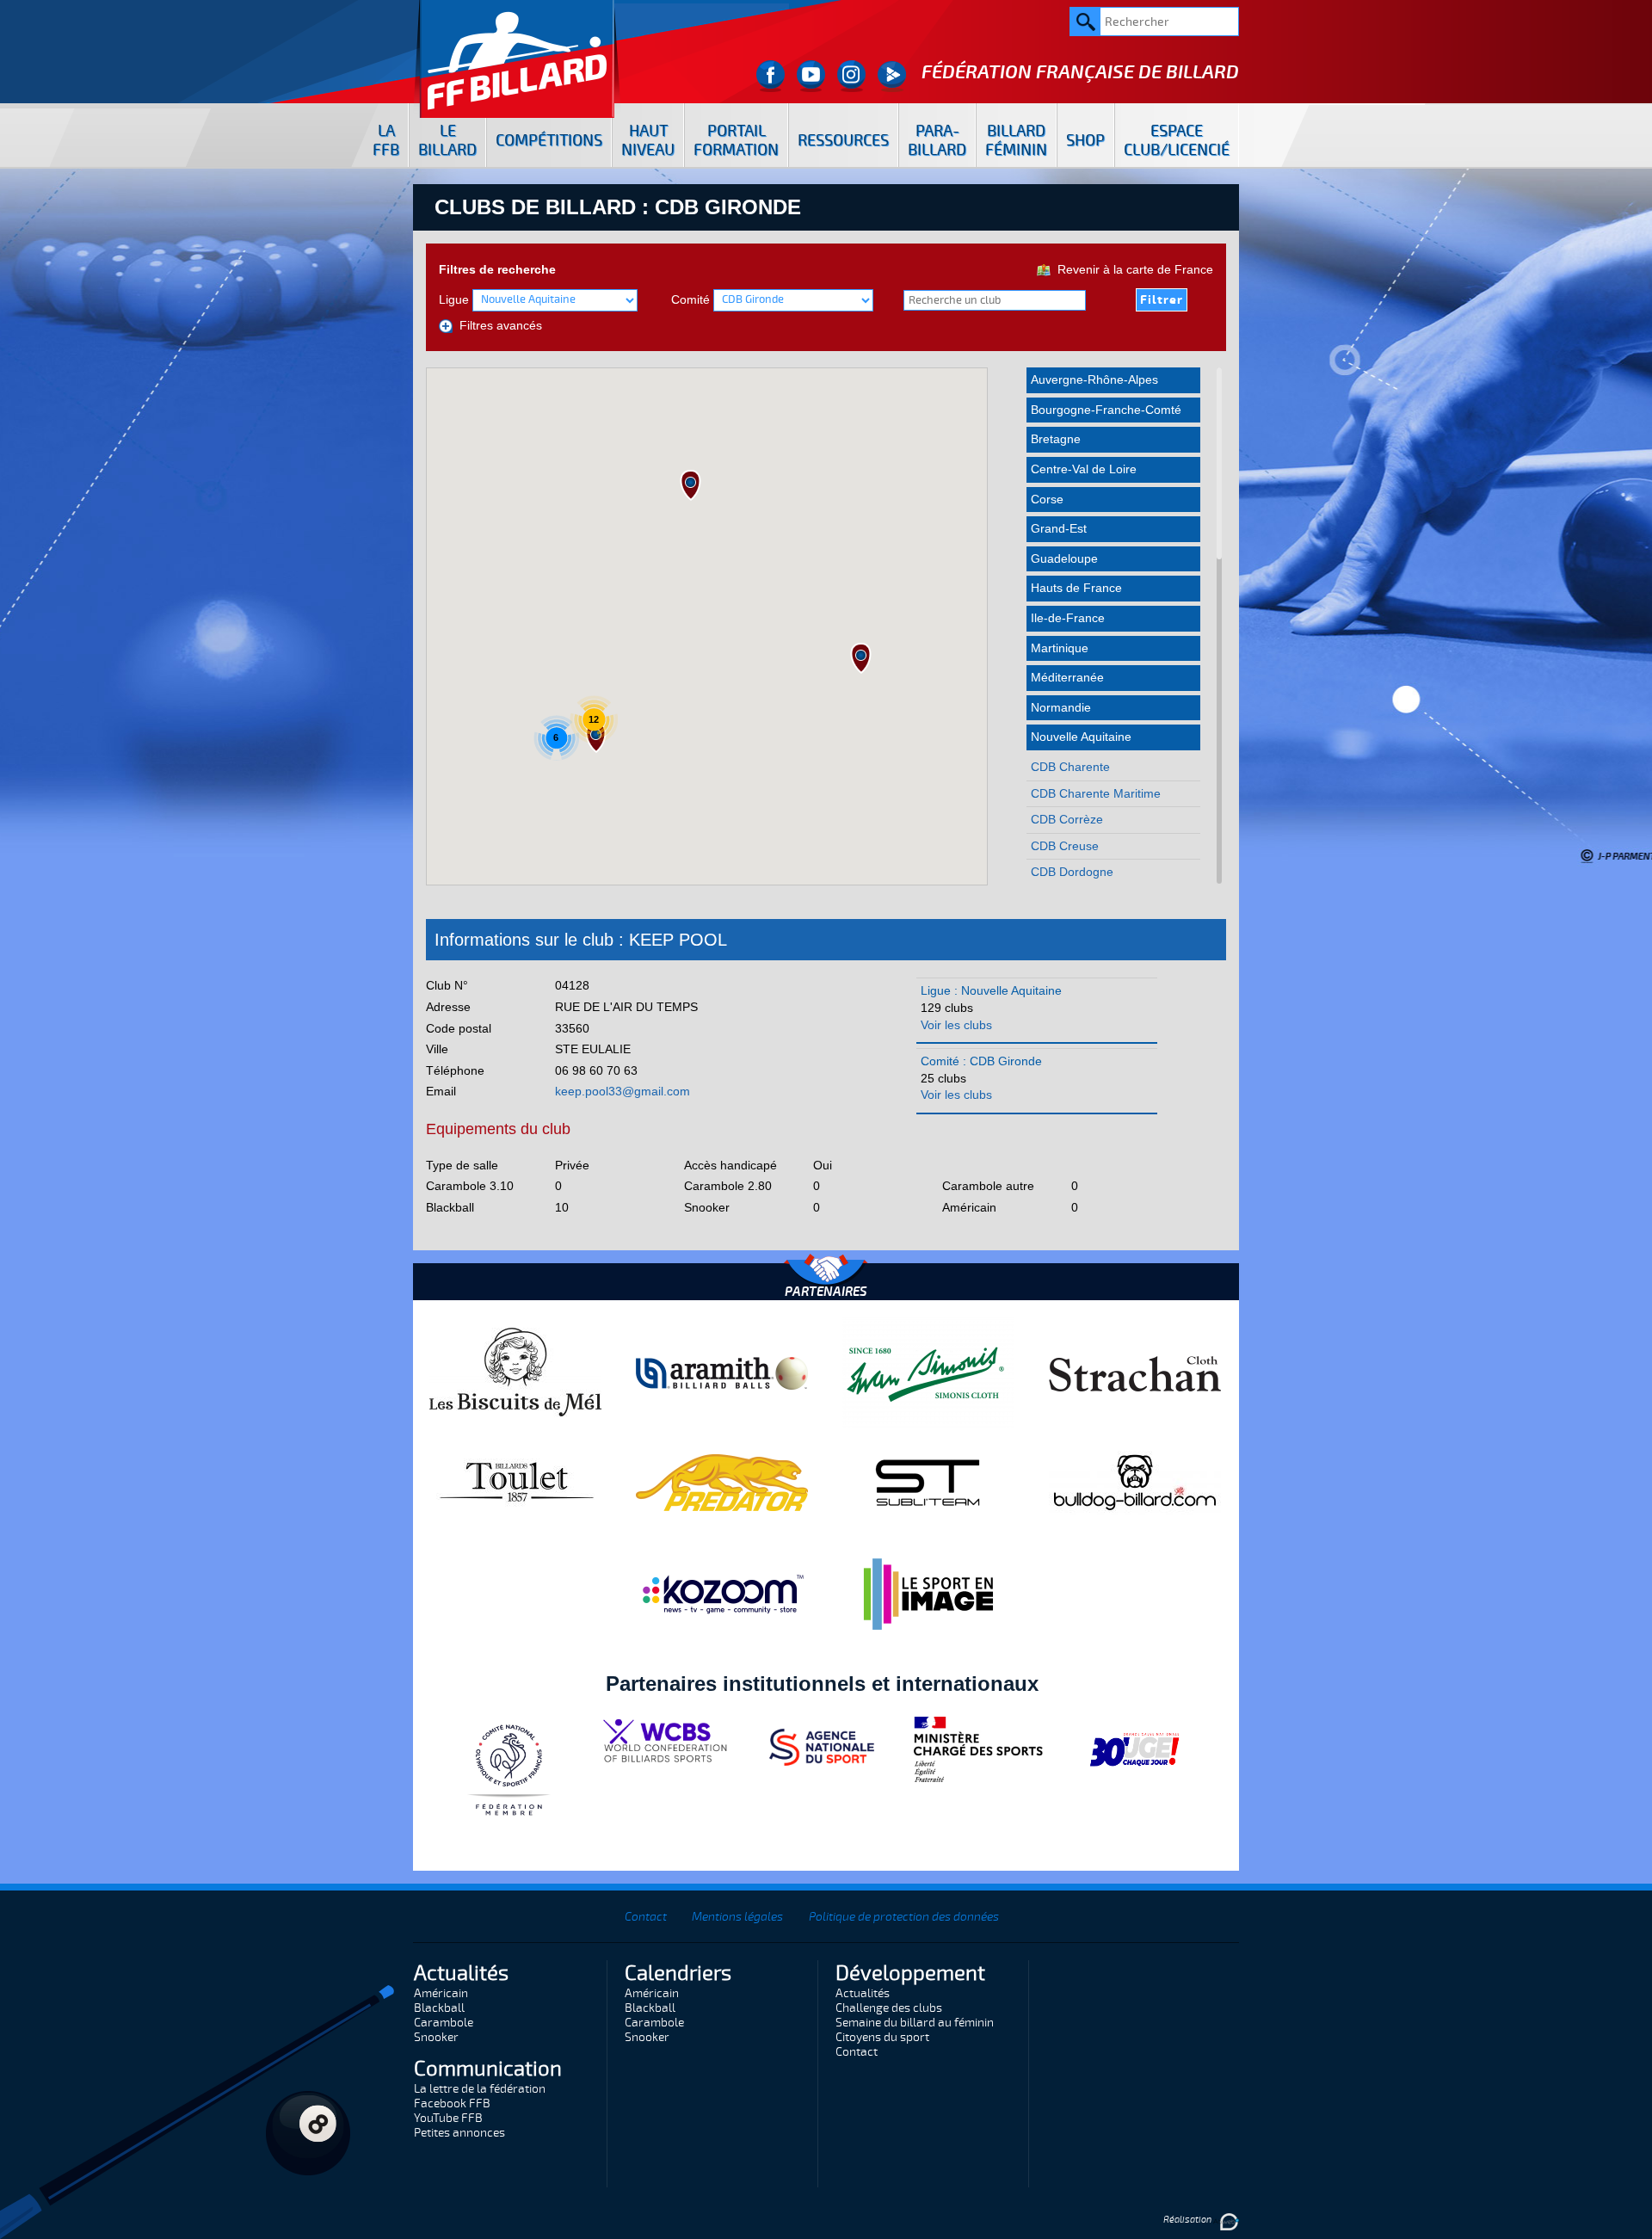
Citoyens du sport (882, 2037)
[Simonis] (928, 1372)
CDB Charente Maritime (1096, 793)
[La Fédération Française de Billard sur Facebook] (771, 76)
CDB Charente (1070, 767)
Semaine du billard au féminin (915, 2023)
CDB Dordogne (1072, 872)
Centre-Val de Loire (1084, 469)
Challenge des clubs (889, 2008)
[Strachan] (1135, 1372)
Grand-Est (1059, 528)
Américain (441, 1993)
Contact (646, 1917)
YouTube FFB (448, 2118)
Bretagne (1056, 439)
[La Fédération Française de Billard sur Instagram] (851, 76)
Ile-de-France (1068, 618)
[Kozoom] (722, 1594)
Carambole (444, 2023)
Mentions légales (737, 1917)
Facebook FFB (452, 2103)
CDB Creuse (1065, 846)
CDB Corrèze (1067, 819)
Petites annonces (459, 2133)
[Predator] (722, 1482)
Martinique (1060, 648)
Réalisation (1188, 2220)
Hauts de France (1076, 588)
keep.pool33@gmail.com (623, 1091)
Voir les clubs (956, 1025)
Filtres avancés (497, 325)
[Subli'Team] (928, 1482)
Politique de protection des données (904, 1917)
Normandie (1061, 707)
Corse (1047, 499)
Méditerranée (1067, 677)
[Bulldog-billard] (1135, 1482)
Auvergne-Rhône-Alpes (1094, 379)
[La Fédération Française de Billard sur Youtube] (811, 76)
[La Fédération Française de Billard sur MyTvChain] (892, 76)
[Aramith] (722, 1372)
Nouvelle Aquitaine (1081, 737)
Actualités (863, 1993)
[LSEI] (928, 1594)
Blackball (439, 2008)
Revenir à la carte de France (1132, 269)
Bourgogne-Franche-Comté (1106, 410)
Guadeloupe (1064, 558)
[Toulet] (515, 1482)
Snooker (436, 2037)
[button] (690, 485)
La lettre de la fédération (480, 2089)
